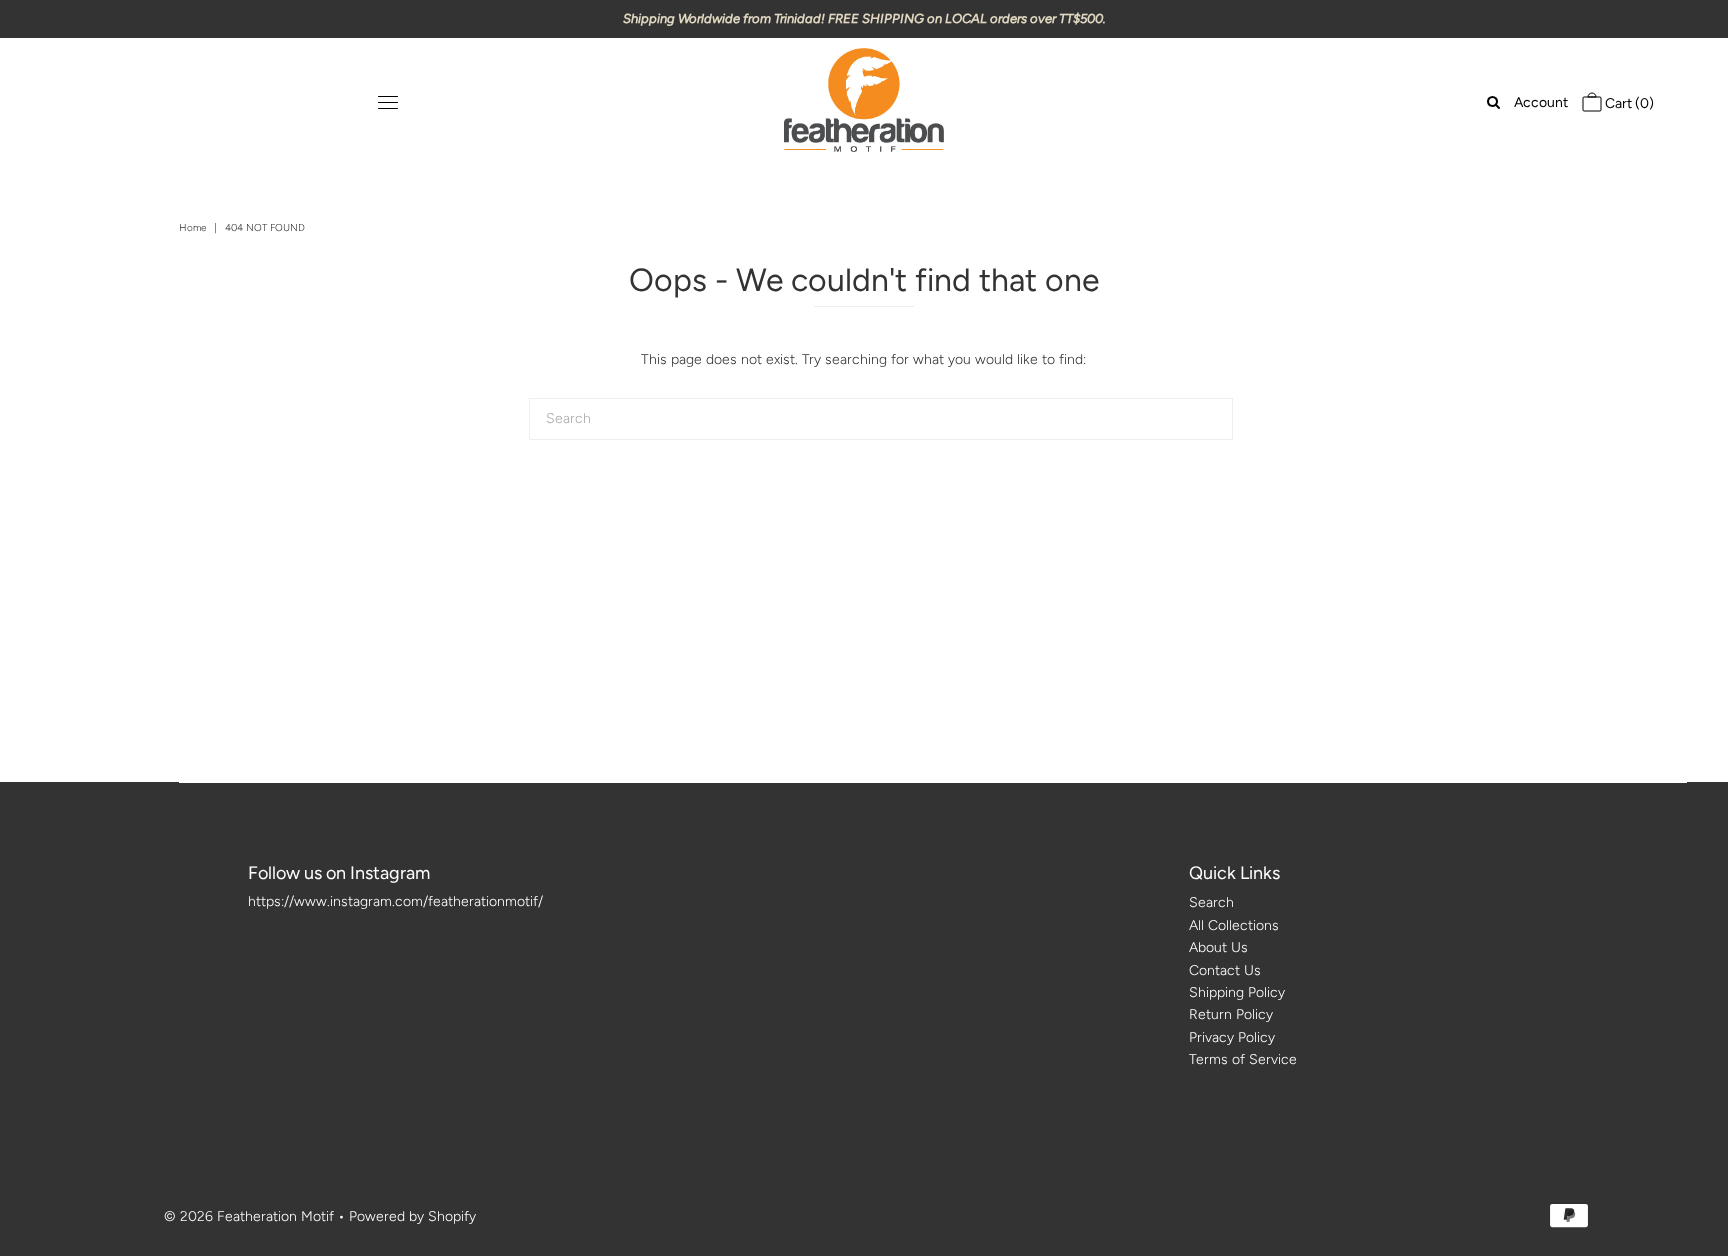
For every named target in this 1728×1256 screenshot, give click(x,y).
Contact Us (1225, 970)
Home (192, 227)
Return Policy (1231, 1014)
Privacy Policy (1232, 1037)
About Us (1218, 947)
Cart (1628, 103)
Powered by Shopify (412, 1216)
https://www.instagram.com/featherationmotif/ (395, 901)
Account (1541, 102)
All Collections (1234, 925)
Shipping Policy (1237, 992)
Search (1211, 902)
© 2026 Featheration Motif (249, 1216)
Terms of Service (1243, 1059)
